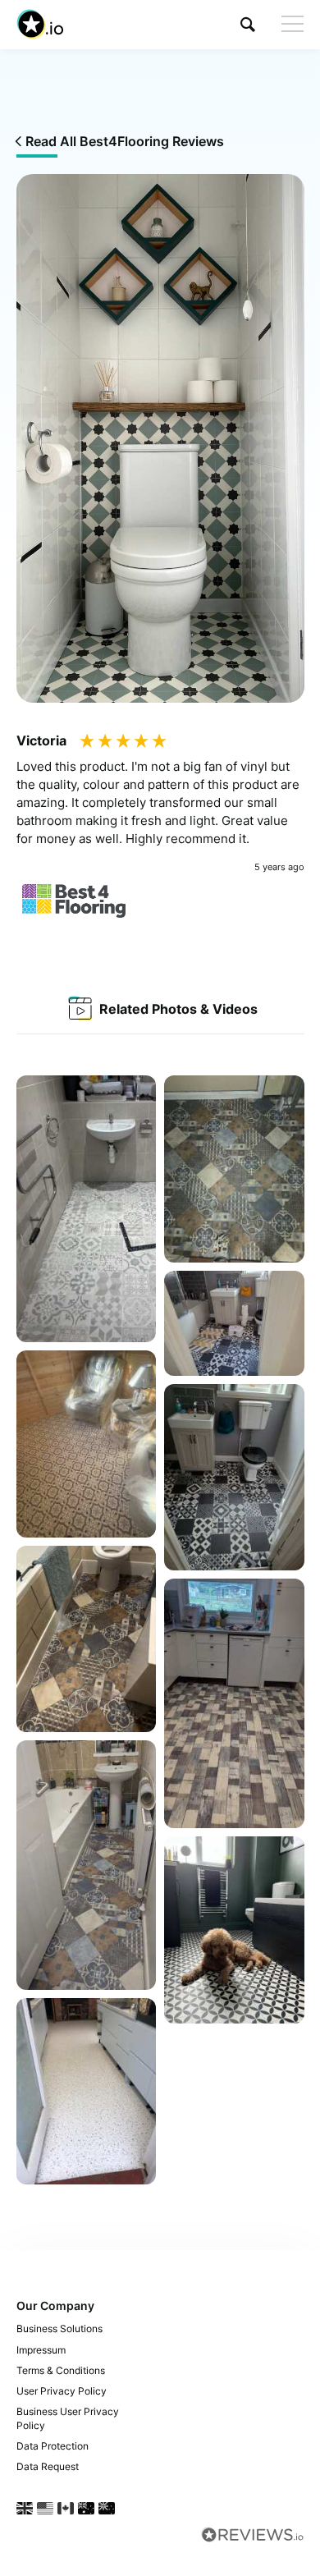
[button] (248, 24)
